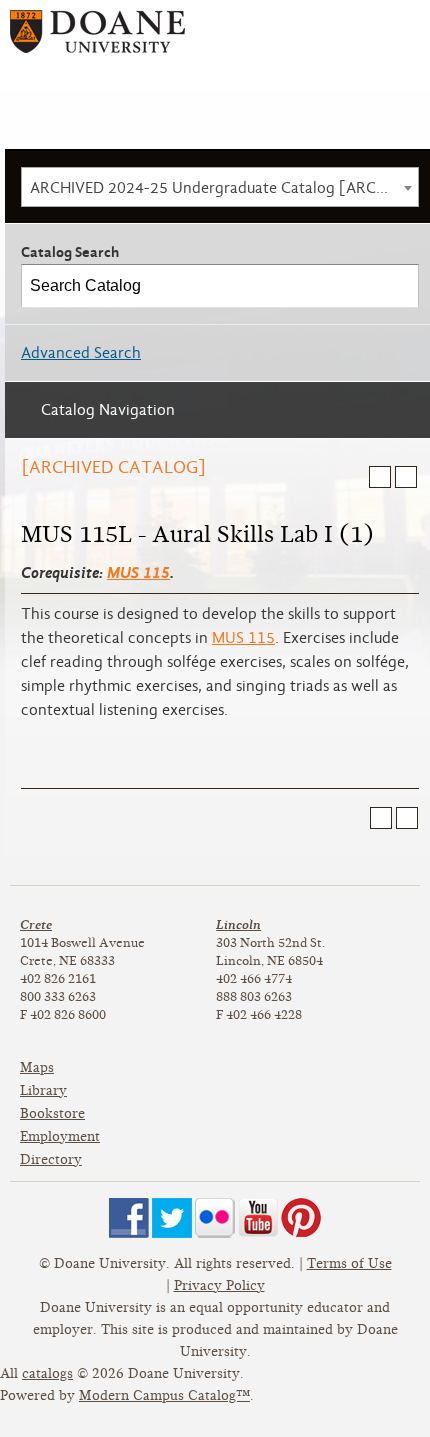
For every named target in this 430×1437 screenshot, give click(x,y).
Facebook (129, 1218)
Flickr (215, 1218)
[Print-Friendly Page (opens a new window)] (380, 477)
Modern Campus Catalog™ (164, 1395)
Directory (51, 1159)
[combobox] (220, 187)
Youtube (258, 1218)
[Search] (398, 286)
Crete (36, 924)
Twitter (172, 1218)
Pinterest (301, 1218)
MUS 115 (138, 572)
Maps (37, 1067)
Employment (60, 1136)
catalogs (47, 1373)
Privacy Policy (219, 1285)
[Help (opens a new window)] (406, 477)
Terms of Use (349, 1263)
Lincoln (238, 924)
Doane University (97, 38)
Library (43, 1090)
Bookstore (52, 1113)
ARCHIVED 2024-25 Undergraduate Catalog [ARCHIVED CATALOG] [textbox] (224, 188)
